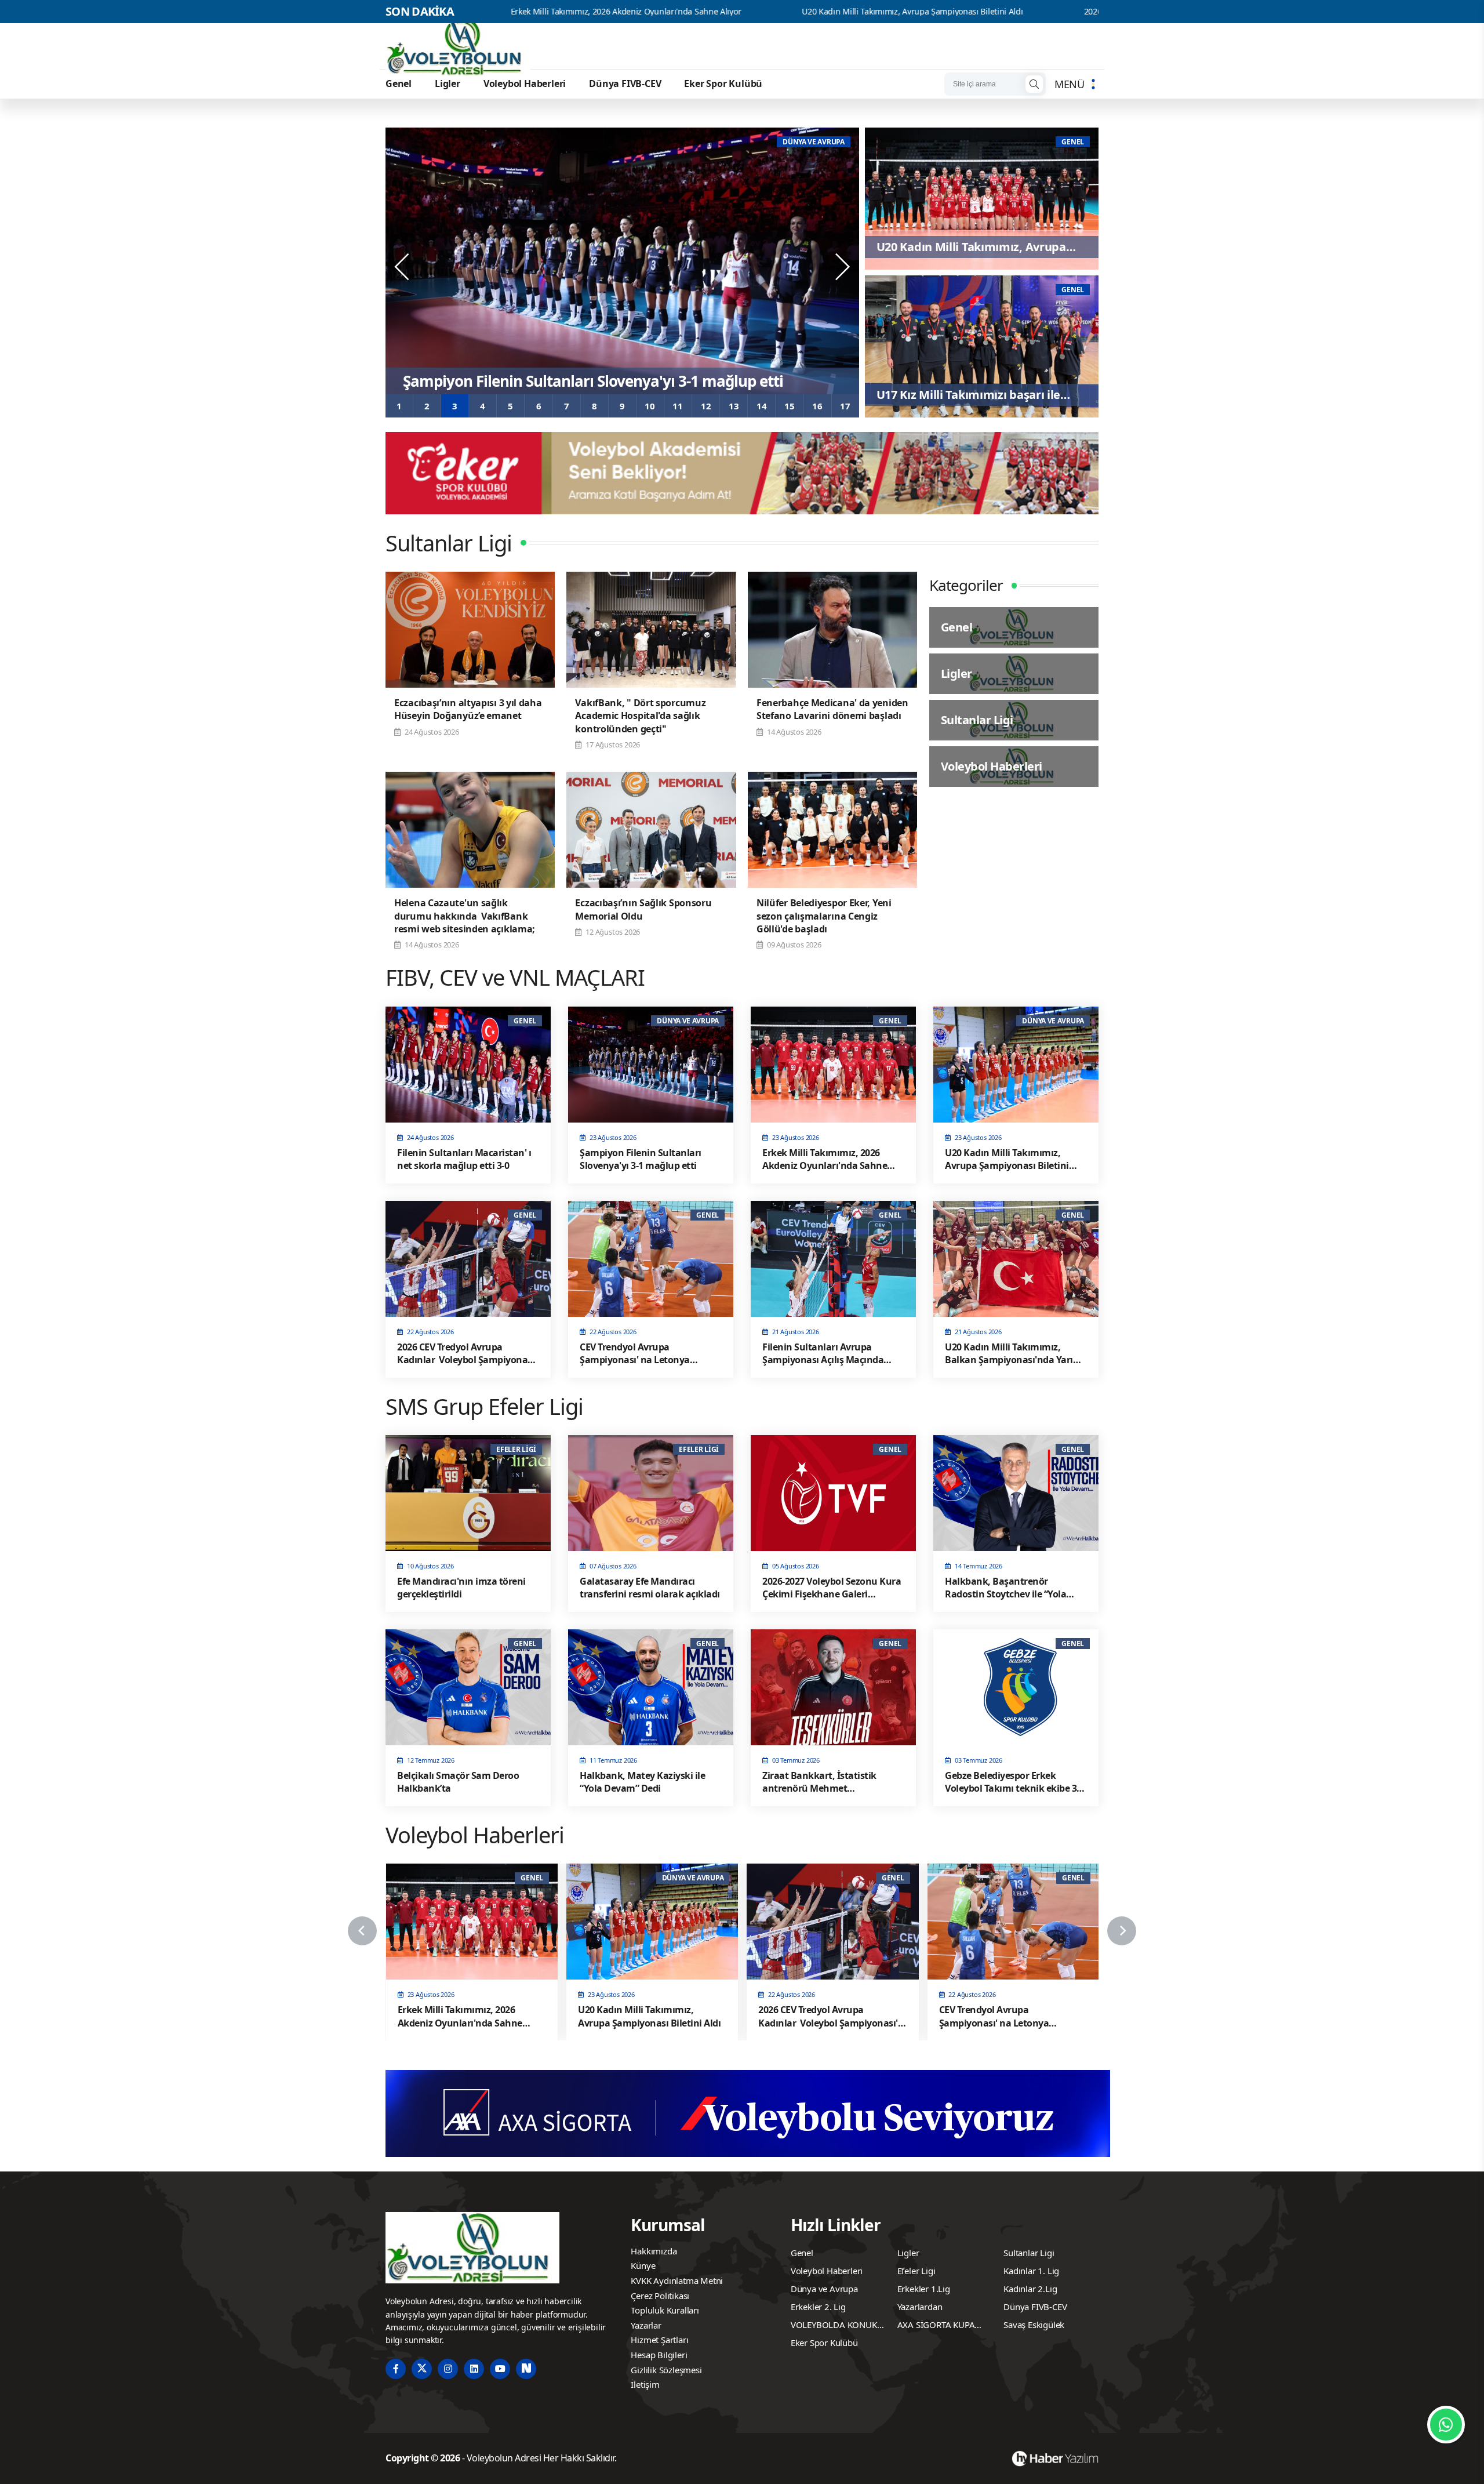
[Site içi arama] (1034, 84)
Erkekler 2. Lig (818, 2307)
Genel (399, 83)
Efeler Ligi (916, 2271)
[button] (399, 406)
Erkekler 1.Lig (924, 2289)
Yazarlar (646, 2325)
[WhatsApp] (1446, 2425)
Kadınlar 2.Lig (1030, 2289)
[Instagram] (448, 2369)
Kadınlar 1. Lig (1031, 2271)
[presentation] (403, 267)
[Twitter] (422, 2369)
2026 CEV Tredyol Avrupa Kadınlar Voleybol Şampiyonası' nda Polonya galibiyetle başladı (1056, 12)
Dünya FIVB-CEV (625, 83)
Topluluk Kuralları (665, 2310)
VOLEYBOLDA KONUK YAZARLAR (834, 2326)
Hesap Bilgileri (659, 2355)
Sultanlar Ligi (1029, 2253)
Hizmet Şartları (659, 2340)
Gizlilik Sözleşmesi (666, 2370)
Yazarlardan (920, 2307)
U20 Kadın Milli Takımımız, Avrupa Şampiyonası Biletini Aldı (719, 12)
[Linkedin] (474, 2369)
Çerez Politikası (660, 2296)
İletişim (645, 2384)
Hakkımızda (654, 2251)
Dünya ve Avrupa (824, 2289)
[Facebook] (396, 2369)
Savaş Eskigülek (1034, 2325)
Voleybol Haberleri (525, 83)
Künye (643, 2265)
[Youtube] (500, 2369)
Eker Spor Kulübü (723, 83)
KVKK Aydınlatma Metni (677, 2280)
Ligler (448, 83)
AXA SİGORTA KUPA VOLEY (936, 2326)
